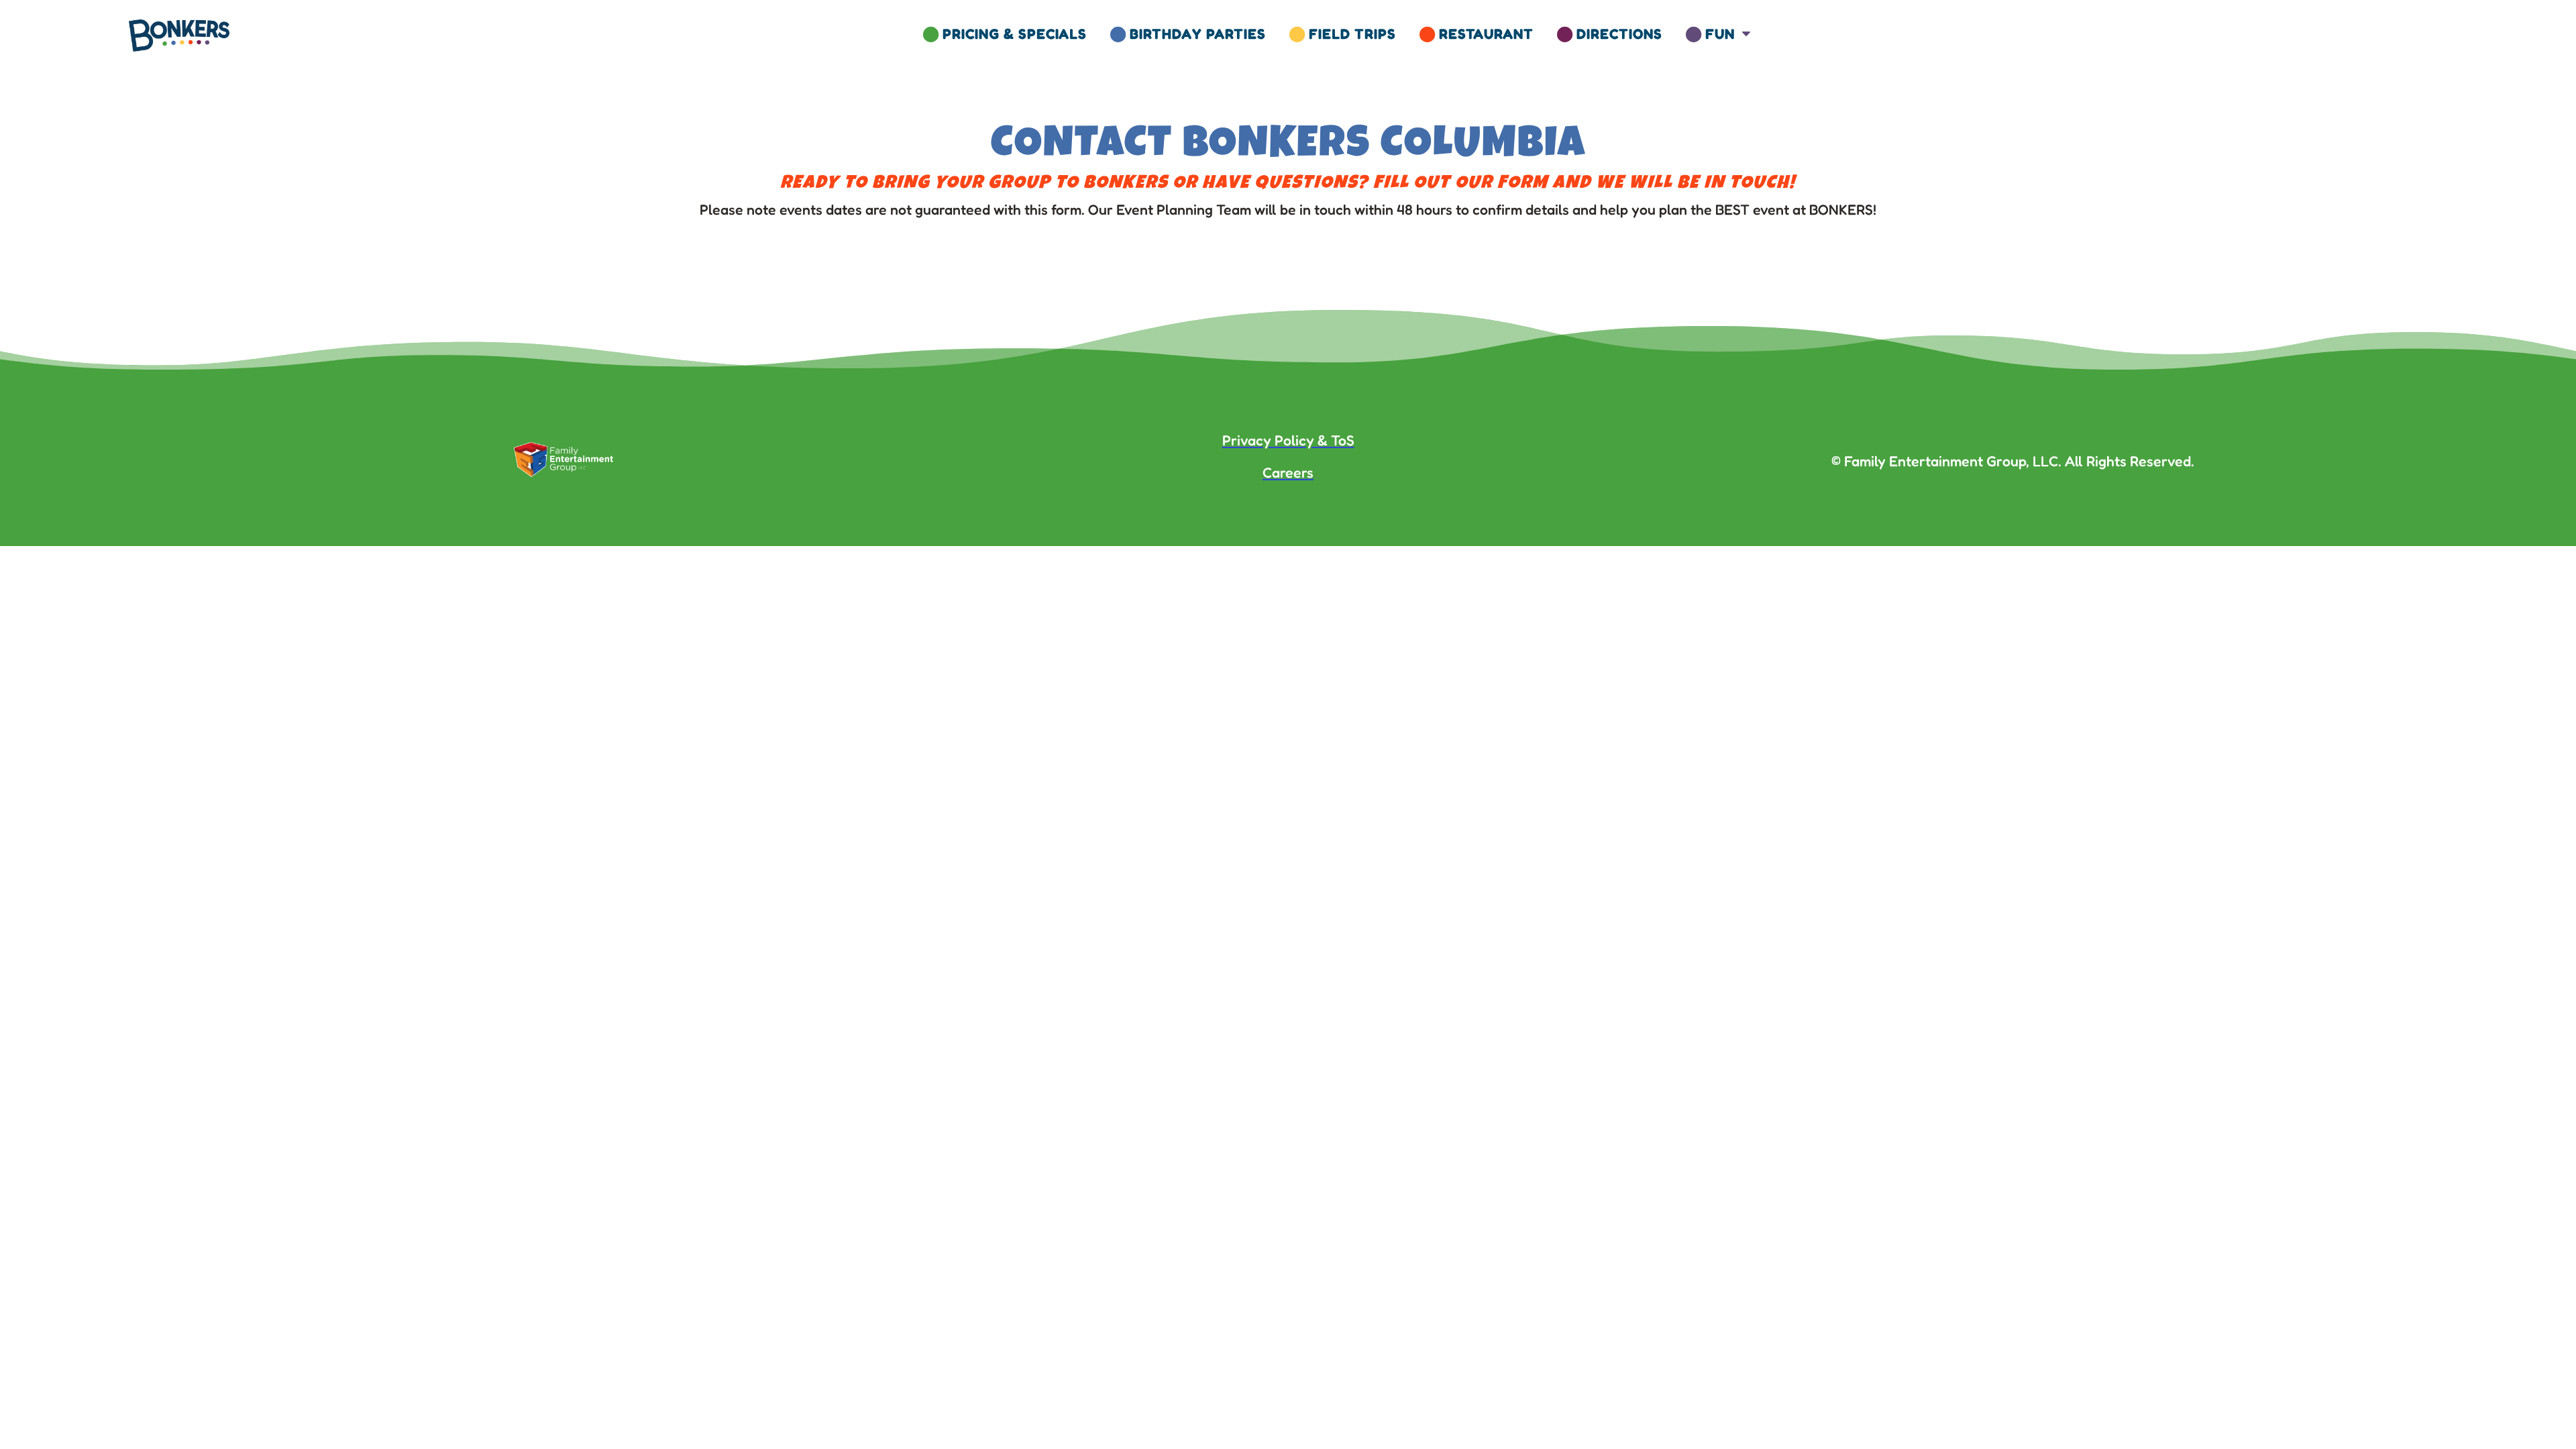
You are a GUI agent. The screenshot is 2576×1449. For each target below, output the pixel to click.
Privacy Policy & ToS (1288, 440)
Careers (1288, 472)
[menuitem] (1005, 34)
